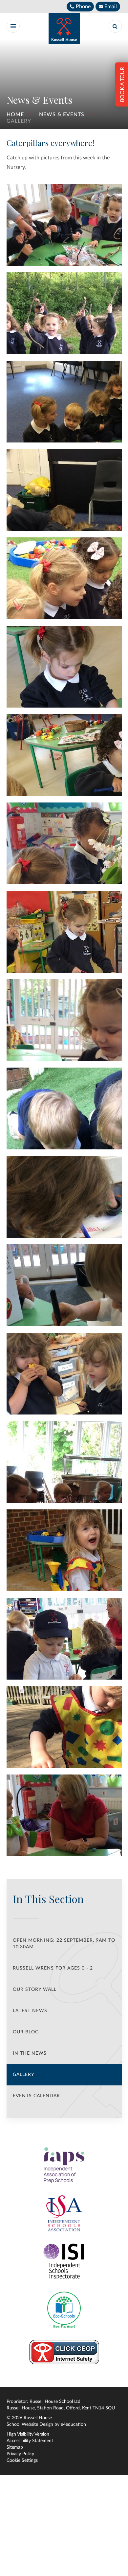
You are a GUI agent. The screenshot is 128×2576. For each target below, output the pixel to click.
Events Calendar (36, 2096)
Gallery (19, 121)
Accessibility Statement (30, 2441)
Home (15, 115)
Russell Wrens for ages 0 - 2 (53, 1968)
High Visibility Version (28, 2434)
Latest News (30, 2011)
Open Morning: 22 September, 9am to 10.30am (64, 1944)
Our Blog (26, 2032)
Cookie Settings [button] (22, 2460)
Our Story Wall (35, 1990)
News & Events (62, 115)
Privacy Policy (20, 2454)
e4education (73, 2424)
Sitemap (15, 2447)
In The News (30, 2053)
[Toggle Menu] (13, 26)
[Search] (115, 26)
